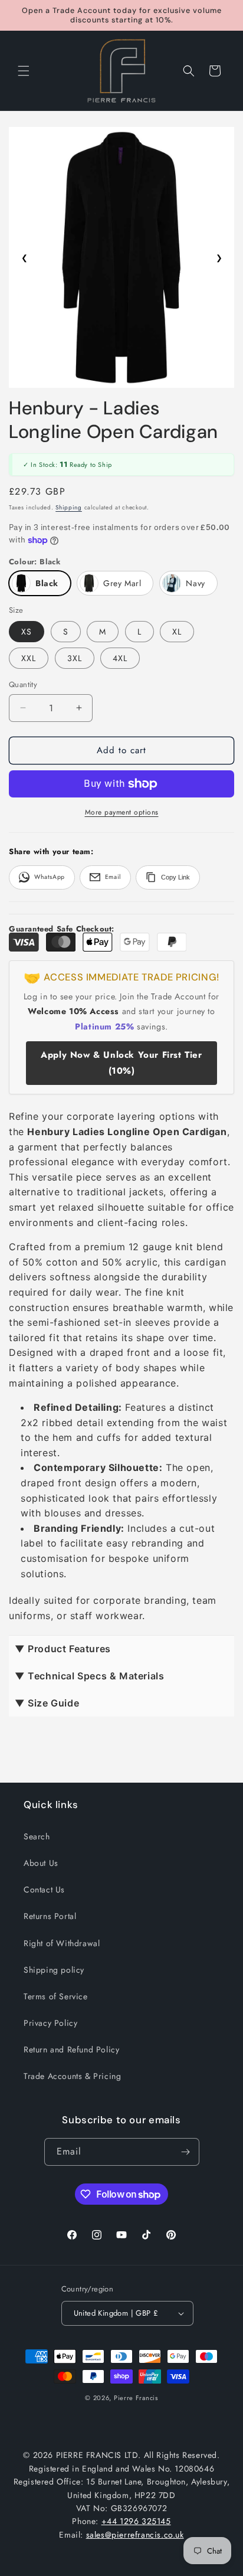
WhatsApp (50, 877)
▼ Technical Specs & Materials (89, 1676)
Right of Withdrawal (62, 1943)
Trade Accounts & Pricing (72, 2076)
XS (27, 632)
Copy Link (175, 877)
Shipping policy (54, 1970)
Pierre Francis (136, 2398)
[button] (24, 71)
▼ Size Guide (47, 1703)
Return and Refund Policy (71, 2049)
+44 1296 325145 (136, 2521)
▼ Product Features (63, 1649)
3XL (75, 658)
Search (37, 1836)
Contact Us (44, 1889)
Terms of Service (56, 1996)
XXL (29, 658)
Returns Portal (50, 1916)
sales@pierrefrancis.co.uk (135, 2535)
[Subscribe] (186, 2152)
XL (177, 632)
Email (113, 877)
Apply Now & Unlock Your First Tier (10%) (121, 1063)
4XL (120, 658)
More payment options (122, 812)
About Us (41, 1863)
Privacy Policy (50, 2023)
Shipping (69, 507)
